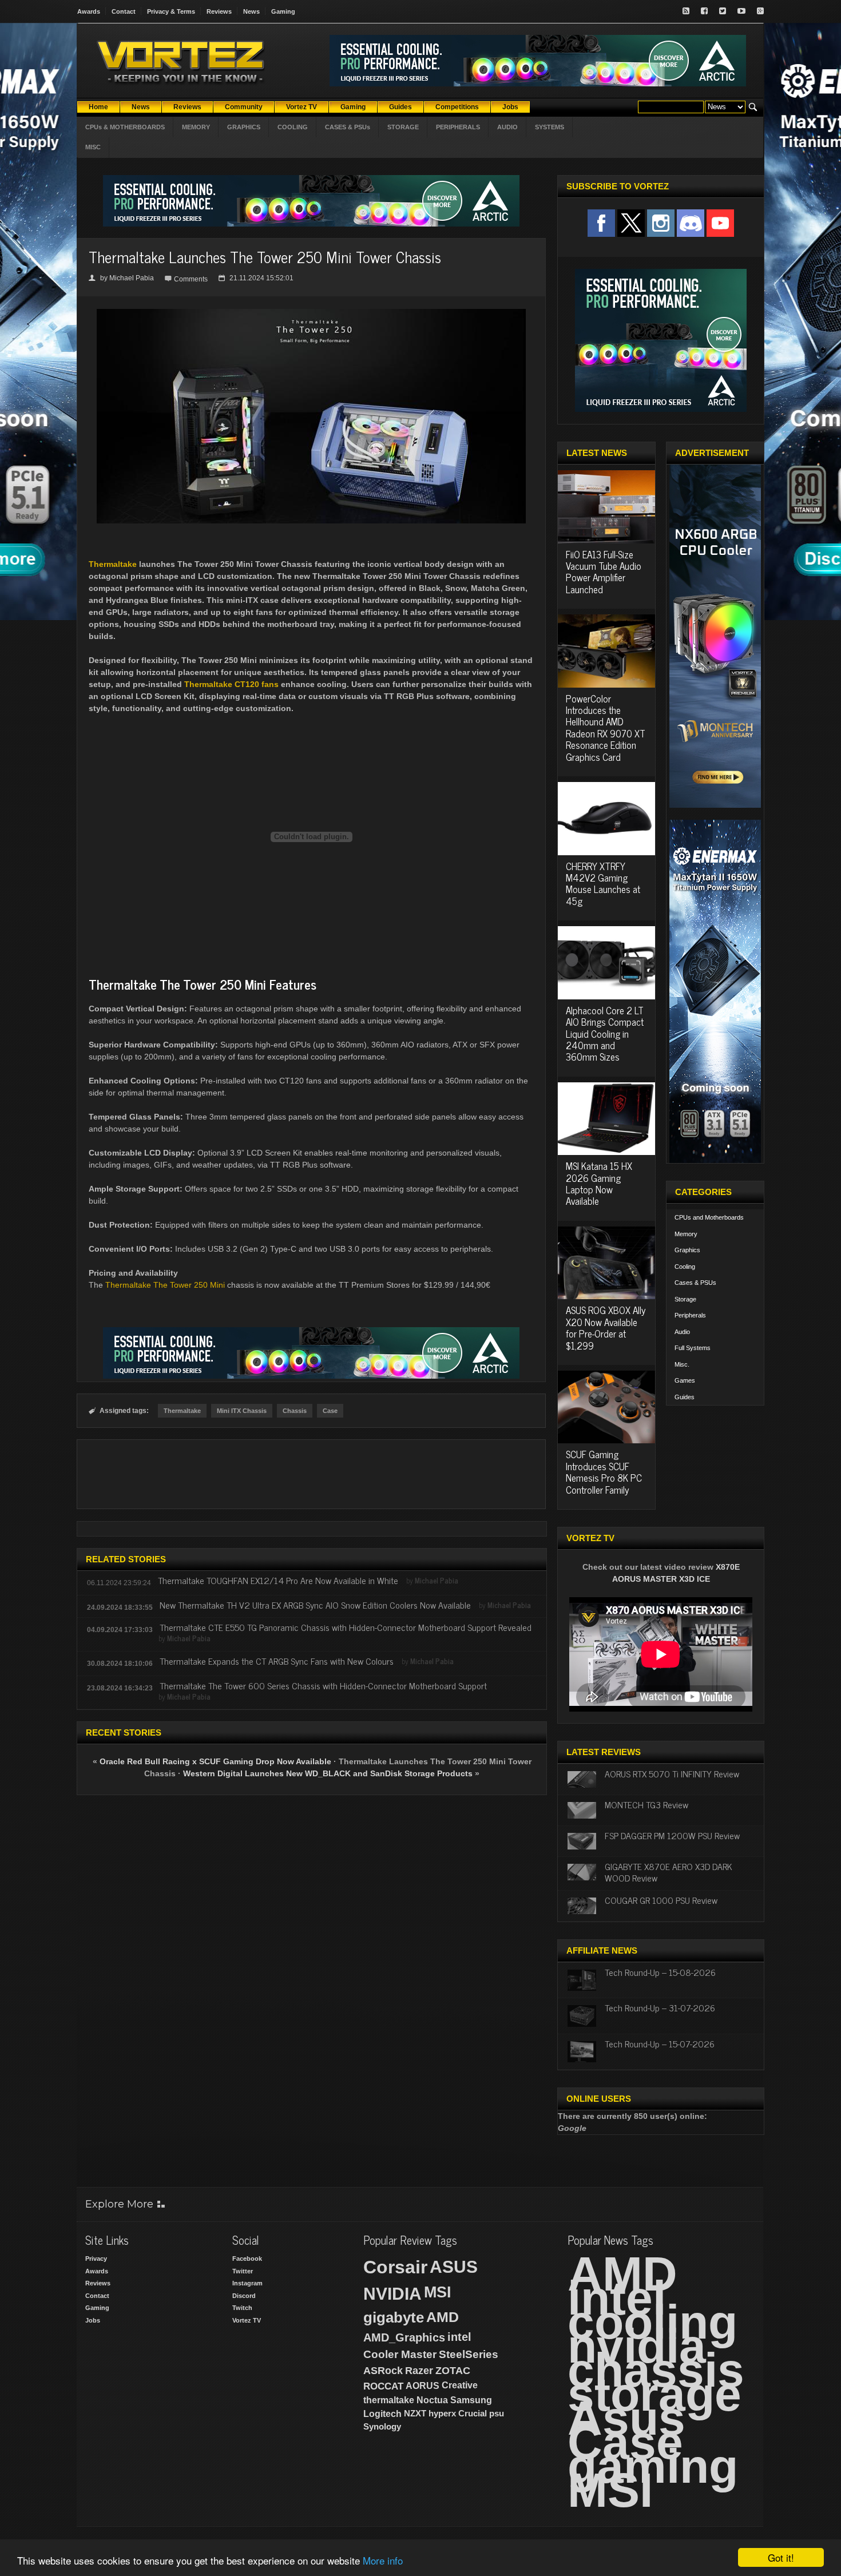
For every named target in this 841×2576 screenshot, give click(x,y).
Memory (686, 1234)
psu (497, 2413)
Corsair (395, 2267)
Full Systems (693, 1348)
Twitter (243, 2271)
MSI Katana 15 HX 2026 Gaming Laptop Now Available (599, 1183)
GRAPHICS (244, 127)
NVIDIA (392, 2294)
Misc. (682, 1364)
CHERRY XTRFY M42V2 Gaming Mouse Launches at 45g (603, 884)
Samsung (471, 2400)
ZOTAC (453, 2371)
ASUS (454, 2267)
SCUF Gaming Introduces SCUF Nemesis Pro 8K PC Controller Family (604, 1472)
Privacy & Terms (171, 11)
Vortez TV (247, 2320)
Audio (682, 1332)
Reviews (219, 11)
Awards (89, 11)
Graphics (687, 1250)
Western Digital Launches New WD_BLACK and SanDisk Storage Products (328, 1773)
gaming (653, 2466)
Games (685, 1380)
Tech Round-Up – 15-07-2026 (660, 2043)
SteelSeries (469, 2354)
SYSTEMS (550, 127)
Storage (685, 1299)
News (251, 11)
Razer (419, 2371)
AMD (443, 2317)
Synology (382, 2426)
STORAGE (403, 127)
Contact (124, 11)
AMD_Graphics (404, 2337)
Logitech (382, 2414)
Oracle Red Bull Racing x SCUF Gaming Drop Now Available (215, 1761)
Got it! (781, 2557)
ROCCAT (383, 2386)
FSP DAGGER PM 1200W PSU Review (672, 1835)
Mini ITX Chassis (242, 1411)
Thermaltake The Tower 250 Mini (165, 1285)
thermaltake (389, 2400)
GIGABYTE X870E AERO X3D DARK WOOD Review (669, 1872)
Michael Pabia (132, 278)
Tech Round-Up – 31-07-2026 (660, 2007)
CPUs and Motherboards (709, 1217)
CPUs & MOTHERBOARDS (125, 127)
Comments (191, 279)
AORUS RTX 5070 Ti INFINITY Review (672, 1773)
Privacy (96, 2259)
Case (330, 1411)
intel (459, 2337)
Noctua (432, 2400)
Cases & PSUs (695, 1283)
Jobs (93, 2320)
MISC (93, 147)
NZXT (415, 2413)
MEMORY (196, 127)
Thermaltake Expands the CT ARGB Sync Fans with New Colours (277, 1661)
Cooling (685, 1267)
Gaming (283, 11)
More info (383, 2560)
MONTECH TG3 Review (646, 1804)
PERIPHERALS (458, 127)
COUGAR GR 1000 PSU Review (661, 1900)
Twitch (242, 2308)
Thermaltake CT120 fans (231, 684)
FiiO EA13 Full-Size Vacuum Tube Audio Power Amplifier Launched (604, 572)
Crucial (473, 2413)
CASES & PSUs (348, 127)
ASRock (383, 2371)
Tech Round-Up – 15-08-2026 (660, 1972)
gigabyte (394, 2317)
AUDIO (507, 127)
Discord (244, 2296)
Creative (460, 2385)
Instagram (247, 2283)
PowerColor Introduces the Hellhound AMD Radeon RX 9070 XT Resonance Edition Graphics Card (606, 728)
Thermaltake (113, 564)
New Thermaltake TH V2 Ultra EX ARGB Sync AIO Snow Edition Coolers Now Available (315, 1605)
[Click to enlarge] (311, 313)
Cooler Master (400, 2354)
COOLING (293, 127)
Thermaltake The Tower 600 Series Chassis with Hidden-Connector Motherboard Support (323, 1685)
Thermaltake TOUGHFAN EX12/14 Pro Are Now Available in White (278, 1580)
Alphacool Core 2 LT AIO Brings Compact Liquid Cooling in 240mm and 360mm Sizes (605, 1034)
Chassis (295, 1411)
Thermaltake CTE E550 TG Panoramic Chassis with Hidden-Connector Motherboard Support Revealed (346, 1627)
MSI (438, 2292)
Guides (685, 1397)
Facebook (247, 2259)
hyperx (442, 2413)
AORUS (423, 2386)
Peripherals (690, 1315)
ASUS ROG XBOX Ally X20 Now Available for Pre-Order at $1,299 (606, 1327)
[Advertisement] (311, 1474)
